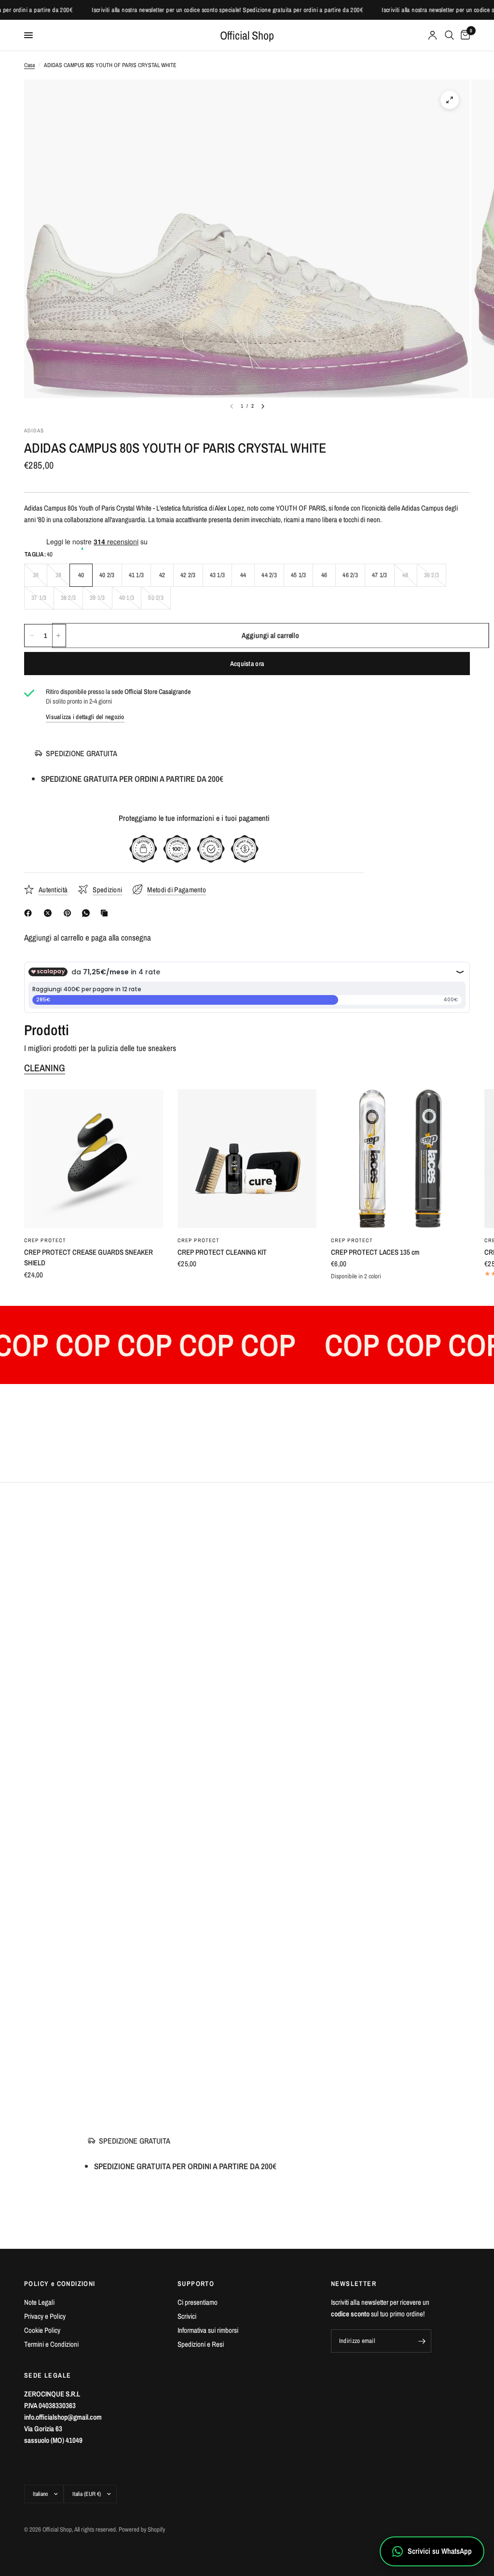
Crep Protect (45, 1240)
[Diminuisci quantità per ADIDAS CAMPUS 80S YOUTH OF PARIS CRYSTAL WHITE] (32, 636)
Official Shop (247, 35)
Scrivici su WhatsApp (440, 2551)
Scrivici (187, 2316)
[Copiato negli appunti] (106, 913)
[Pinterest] (69, 913)
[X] (50, 913)
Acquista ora (247, 664)
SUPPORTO (196, 2284)
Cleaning (45, 1068)
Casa (29, 65)
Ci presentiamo (198, 2302)
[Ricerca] (449, 35)
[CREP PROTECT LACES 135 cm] (400, 1159)
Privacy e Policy (45, 2316)
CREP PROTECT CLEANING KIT (222, 1252)
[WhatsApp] (88, 913)
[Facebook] (30, 913)
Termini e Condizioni (51, 2344)
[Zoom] (450, 100)
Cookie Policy (42, 2330)
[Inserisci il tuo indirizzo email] (422, 2341)
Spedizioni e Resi (201, 2344)
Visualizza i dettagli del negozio (85, 717)
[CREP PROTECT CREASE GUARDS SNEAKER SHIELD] (94, 1159)
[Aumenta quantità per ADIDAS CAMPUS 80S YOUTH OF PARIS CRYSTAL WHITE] (58, 636)
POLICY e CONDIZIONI (60, 2284)
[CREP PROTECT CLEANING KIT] (247, 1159)
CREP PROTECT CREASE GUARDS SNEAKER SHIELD (89, 1258)
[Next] (263, 406)
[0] (464, 35)
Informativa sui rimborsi (208, 2330)
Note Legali (39, 2302)
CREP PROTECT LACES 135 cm (375, 1252)
